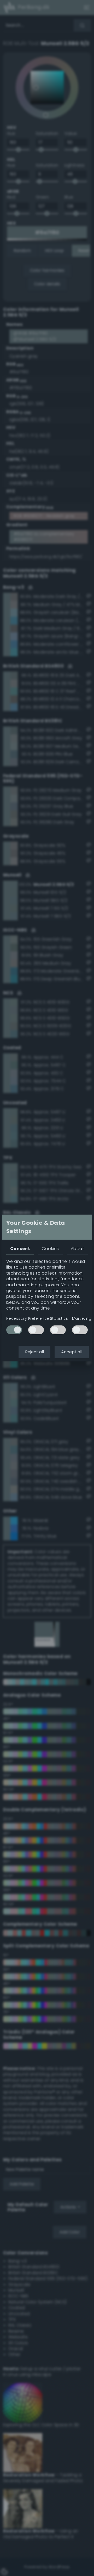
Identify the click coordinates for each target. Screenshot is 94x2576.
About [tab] (77, 1249)
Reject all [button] (34, 1352)
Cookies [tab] (50, 1249)
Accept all (72, 1352)
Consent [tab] (20, 1249)
